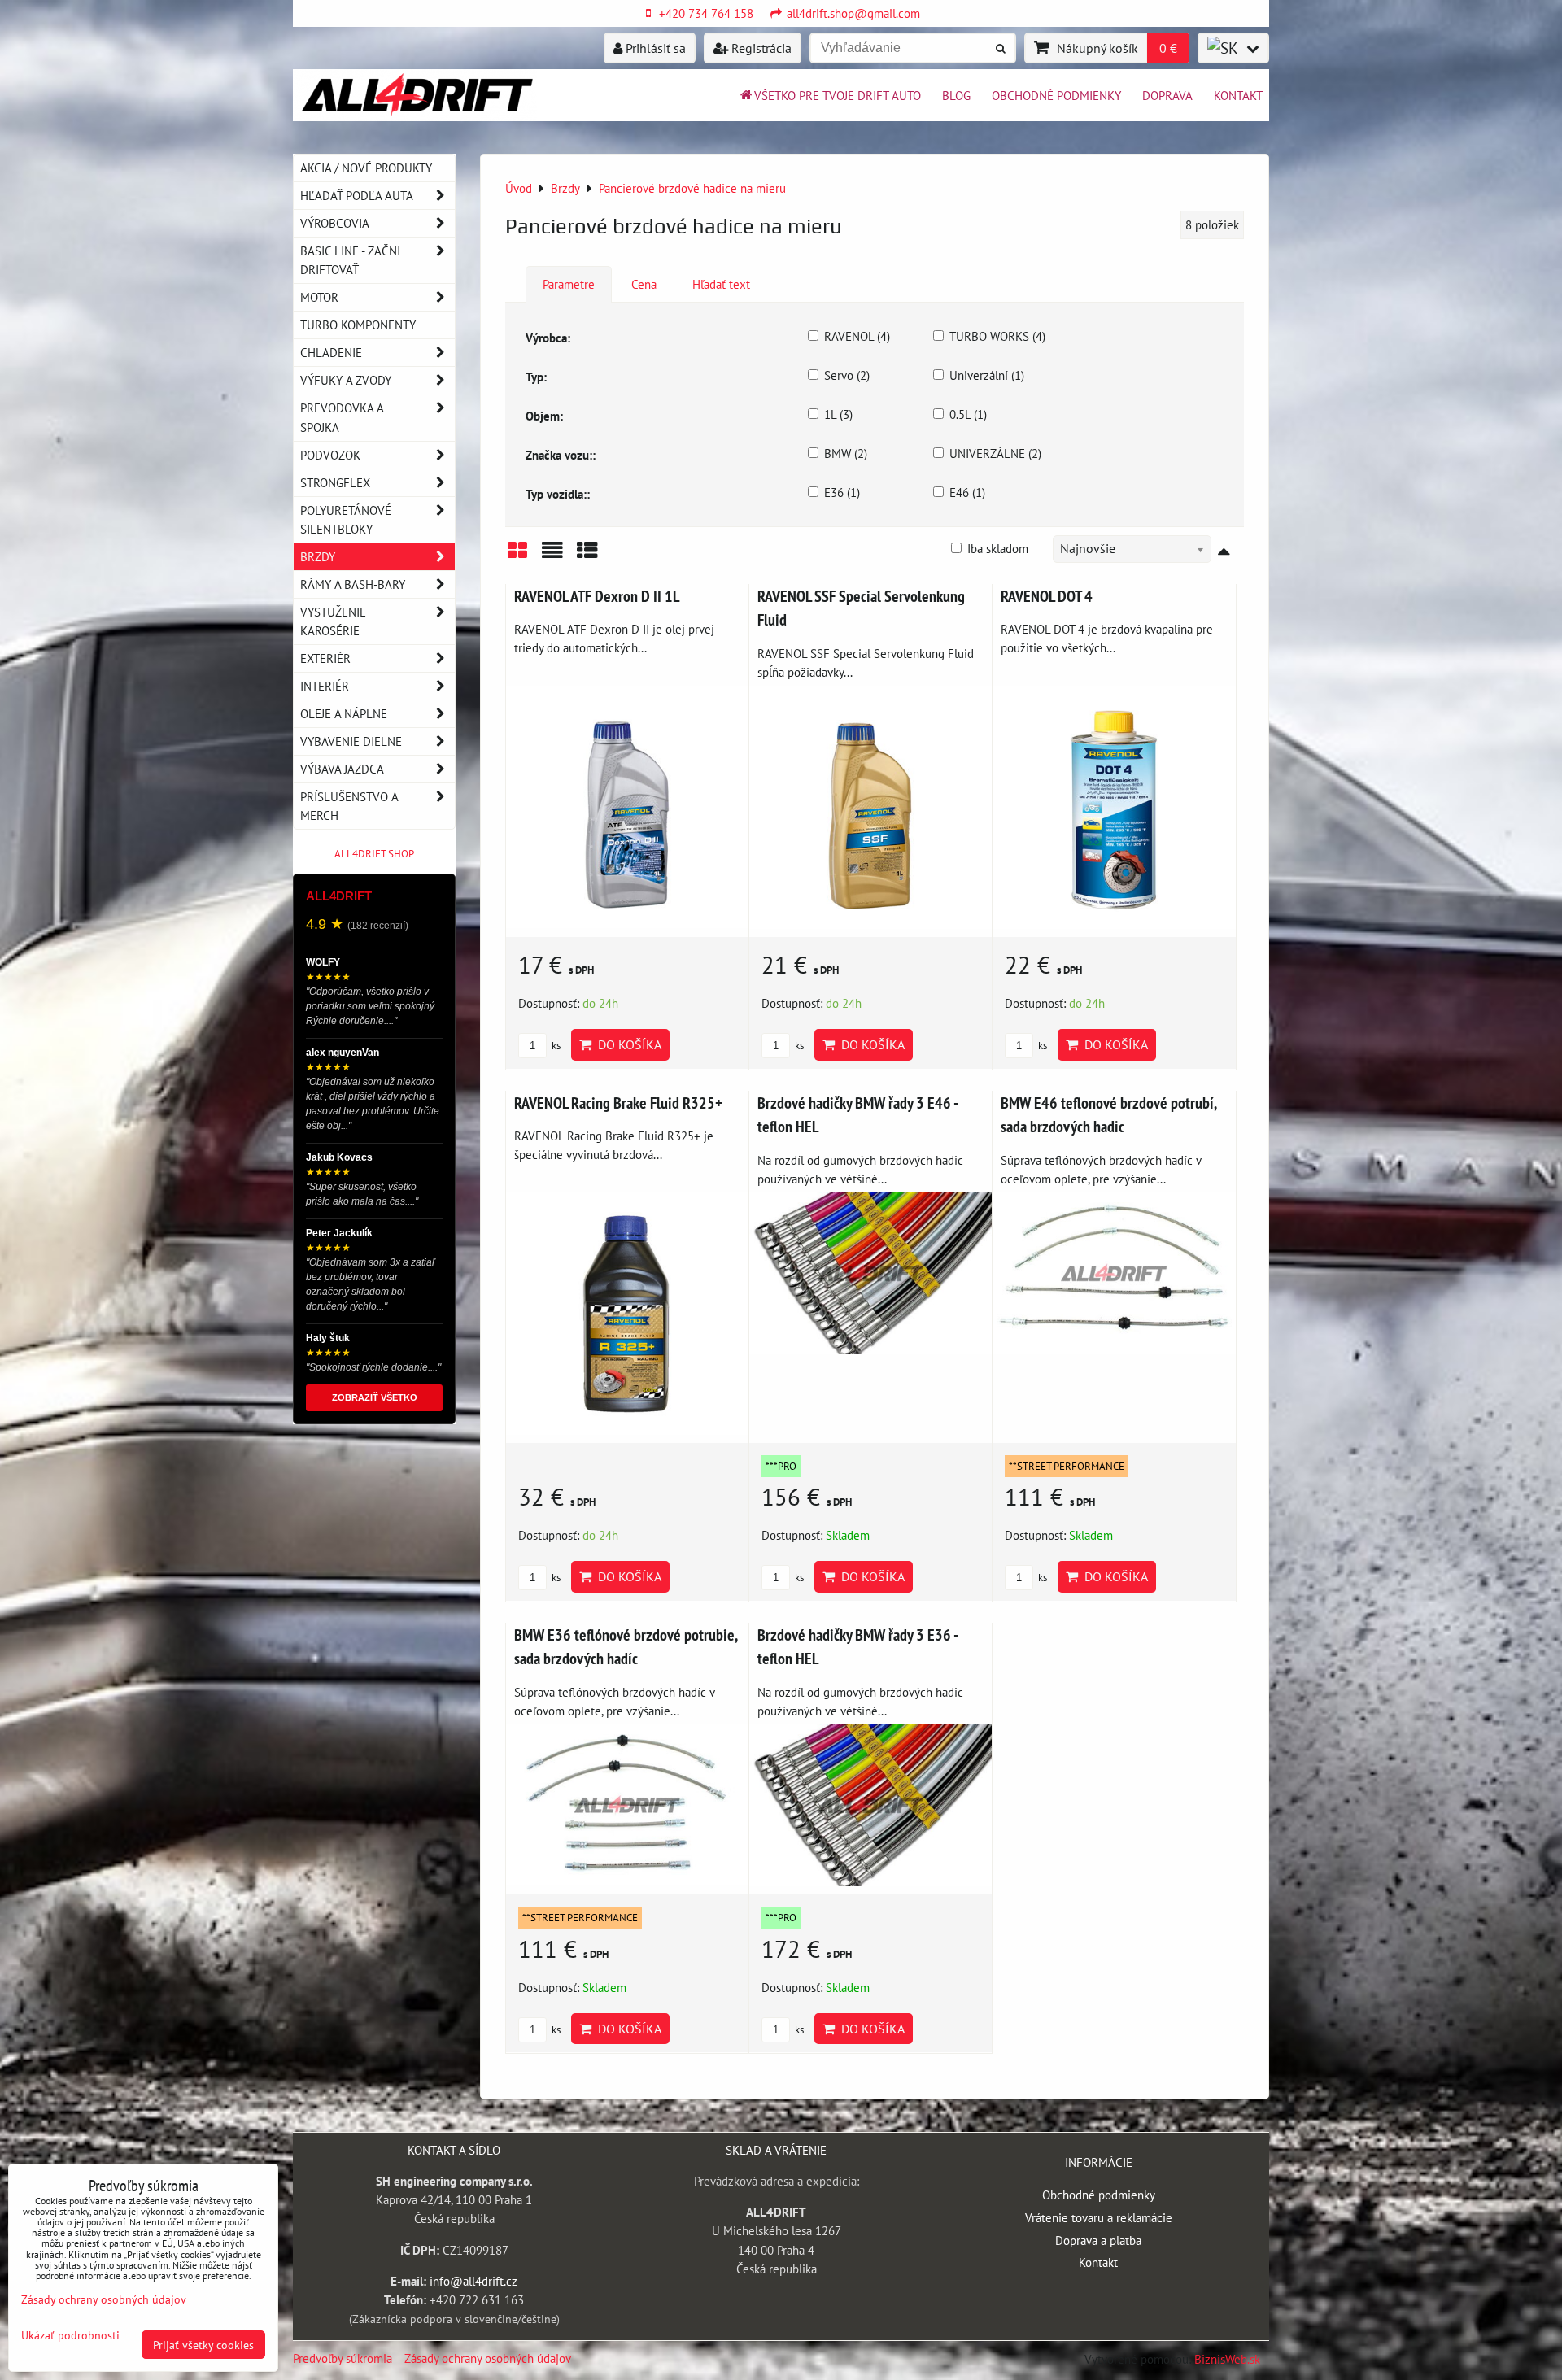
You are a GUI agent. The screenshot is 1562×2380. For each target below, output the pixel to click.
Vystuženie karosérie (333, 621)
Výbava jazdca (342, 769)
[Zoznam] (552, 556)
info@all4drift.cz (473, 2281)
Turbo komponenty (358, 325)
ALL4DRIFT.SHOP (374, 854)
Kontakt (1238, 95)
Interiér (325, 686)
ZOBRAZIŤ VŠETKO (375, 1397)
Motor (319, 297)
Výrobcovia (335, 223)
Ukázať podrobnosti (70, 2335)
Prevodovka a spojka (342, 417)
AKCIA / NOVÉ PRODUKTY (366, 168)
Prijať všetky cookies (203, 2345)
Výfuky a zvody (346, 380)
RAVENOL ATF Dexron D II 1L (597, 596)
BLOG (956, 95)
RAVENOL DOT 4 (1047, 596)
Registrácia (760, 48)
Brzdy (318, 556)
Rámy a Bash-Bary (353, 584)
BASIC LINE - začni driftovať (350, 260)
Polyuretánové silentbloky (346, 519)
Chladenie (331, 352)
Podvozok (330, 455)
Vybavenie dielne (351, 741)
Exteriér (325, 658)
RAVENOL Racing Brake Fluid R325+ (618, 1103)
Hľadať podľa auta (357, 195)
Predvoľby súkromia (343, 2358)
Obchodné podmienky (1056, 95)
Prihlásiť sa (654, 48)
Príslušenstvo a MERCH (349, 806)
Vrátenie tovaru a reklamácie (1099, 2217)
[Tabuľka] (587, 556)
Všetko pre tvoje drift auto (838, 95)
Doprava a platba (1098, 2240)
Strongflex (335, 482)
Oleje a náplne (344, 713)
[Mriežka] (517, 556)
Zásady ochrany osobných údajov (488, 2358)
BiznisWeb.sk (1227, 2359)
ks (555, 1046)
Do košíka (626, 1044)
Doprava (1167, 95)
